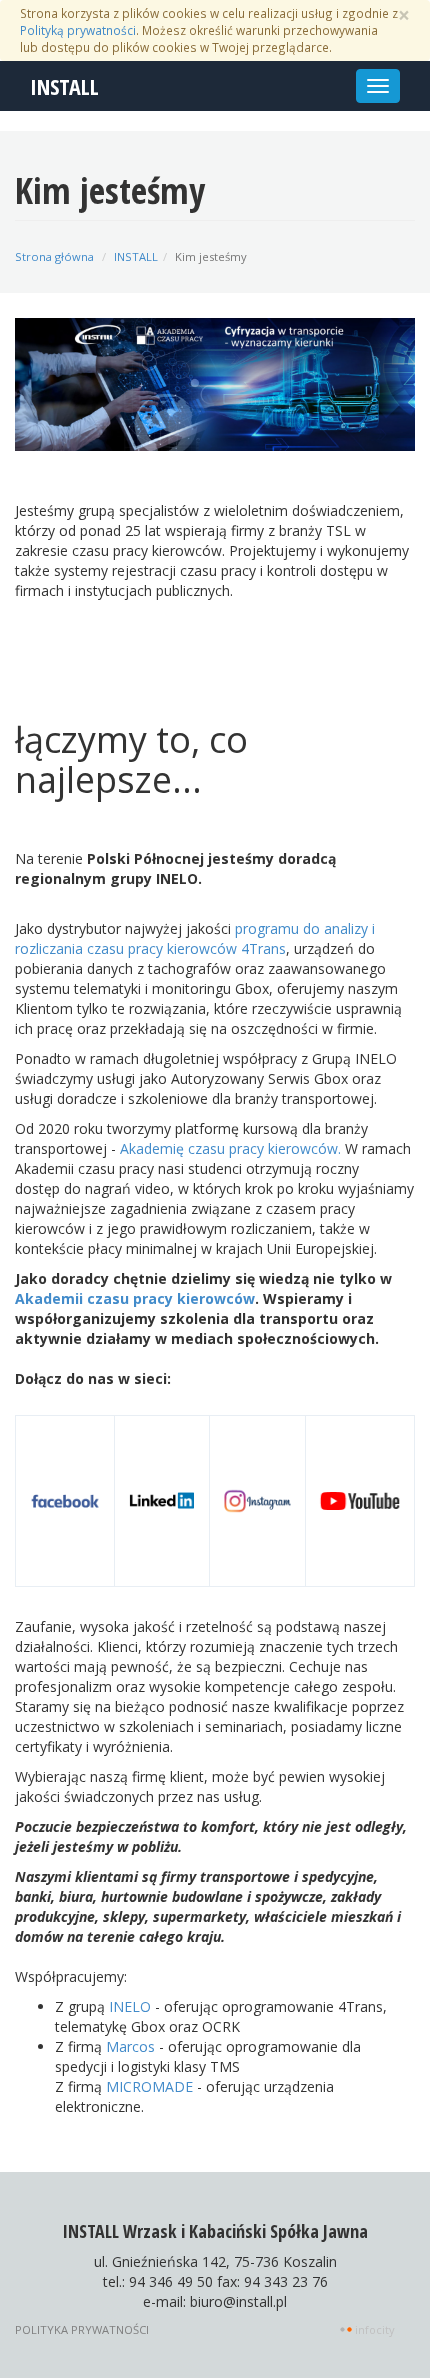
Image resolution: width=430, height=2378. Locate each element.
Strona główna (54, 256)
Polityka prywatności (82, 2329)
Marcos (130, 2046)
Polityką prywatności (78, 30)
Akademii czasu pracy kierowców (135, 1298)
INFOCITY (375, 2329)
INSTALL (64, 86)
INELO (130, 2006)
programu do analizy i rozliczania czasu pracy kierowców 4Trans (195, 938)
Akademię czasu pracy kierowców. (230, 1148)
